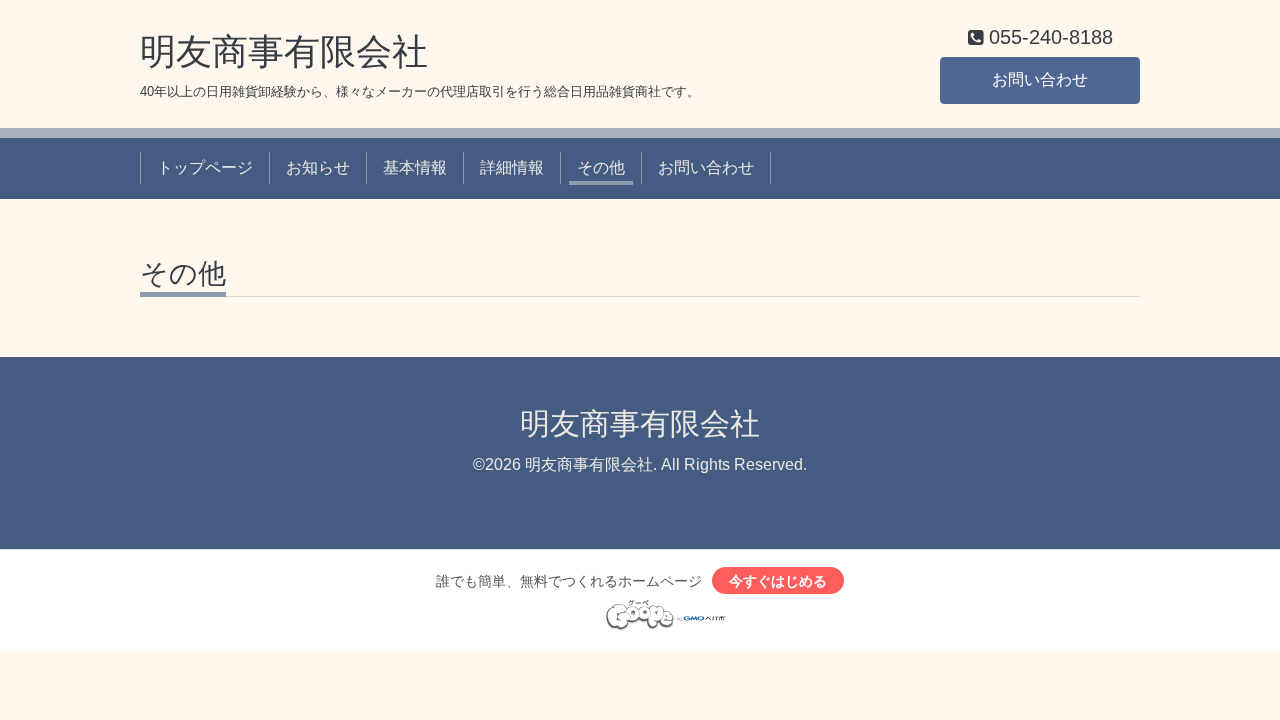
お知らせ (318, 167)
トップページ (205, 167)
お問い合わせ (1040, 79)
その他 (601, 167)
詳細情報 (512, 167)
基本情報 (415, 167)
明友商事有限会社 (284, 51)
